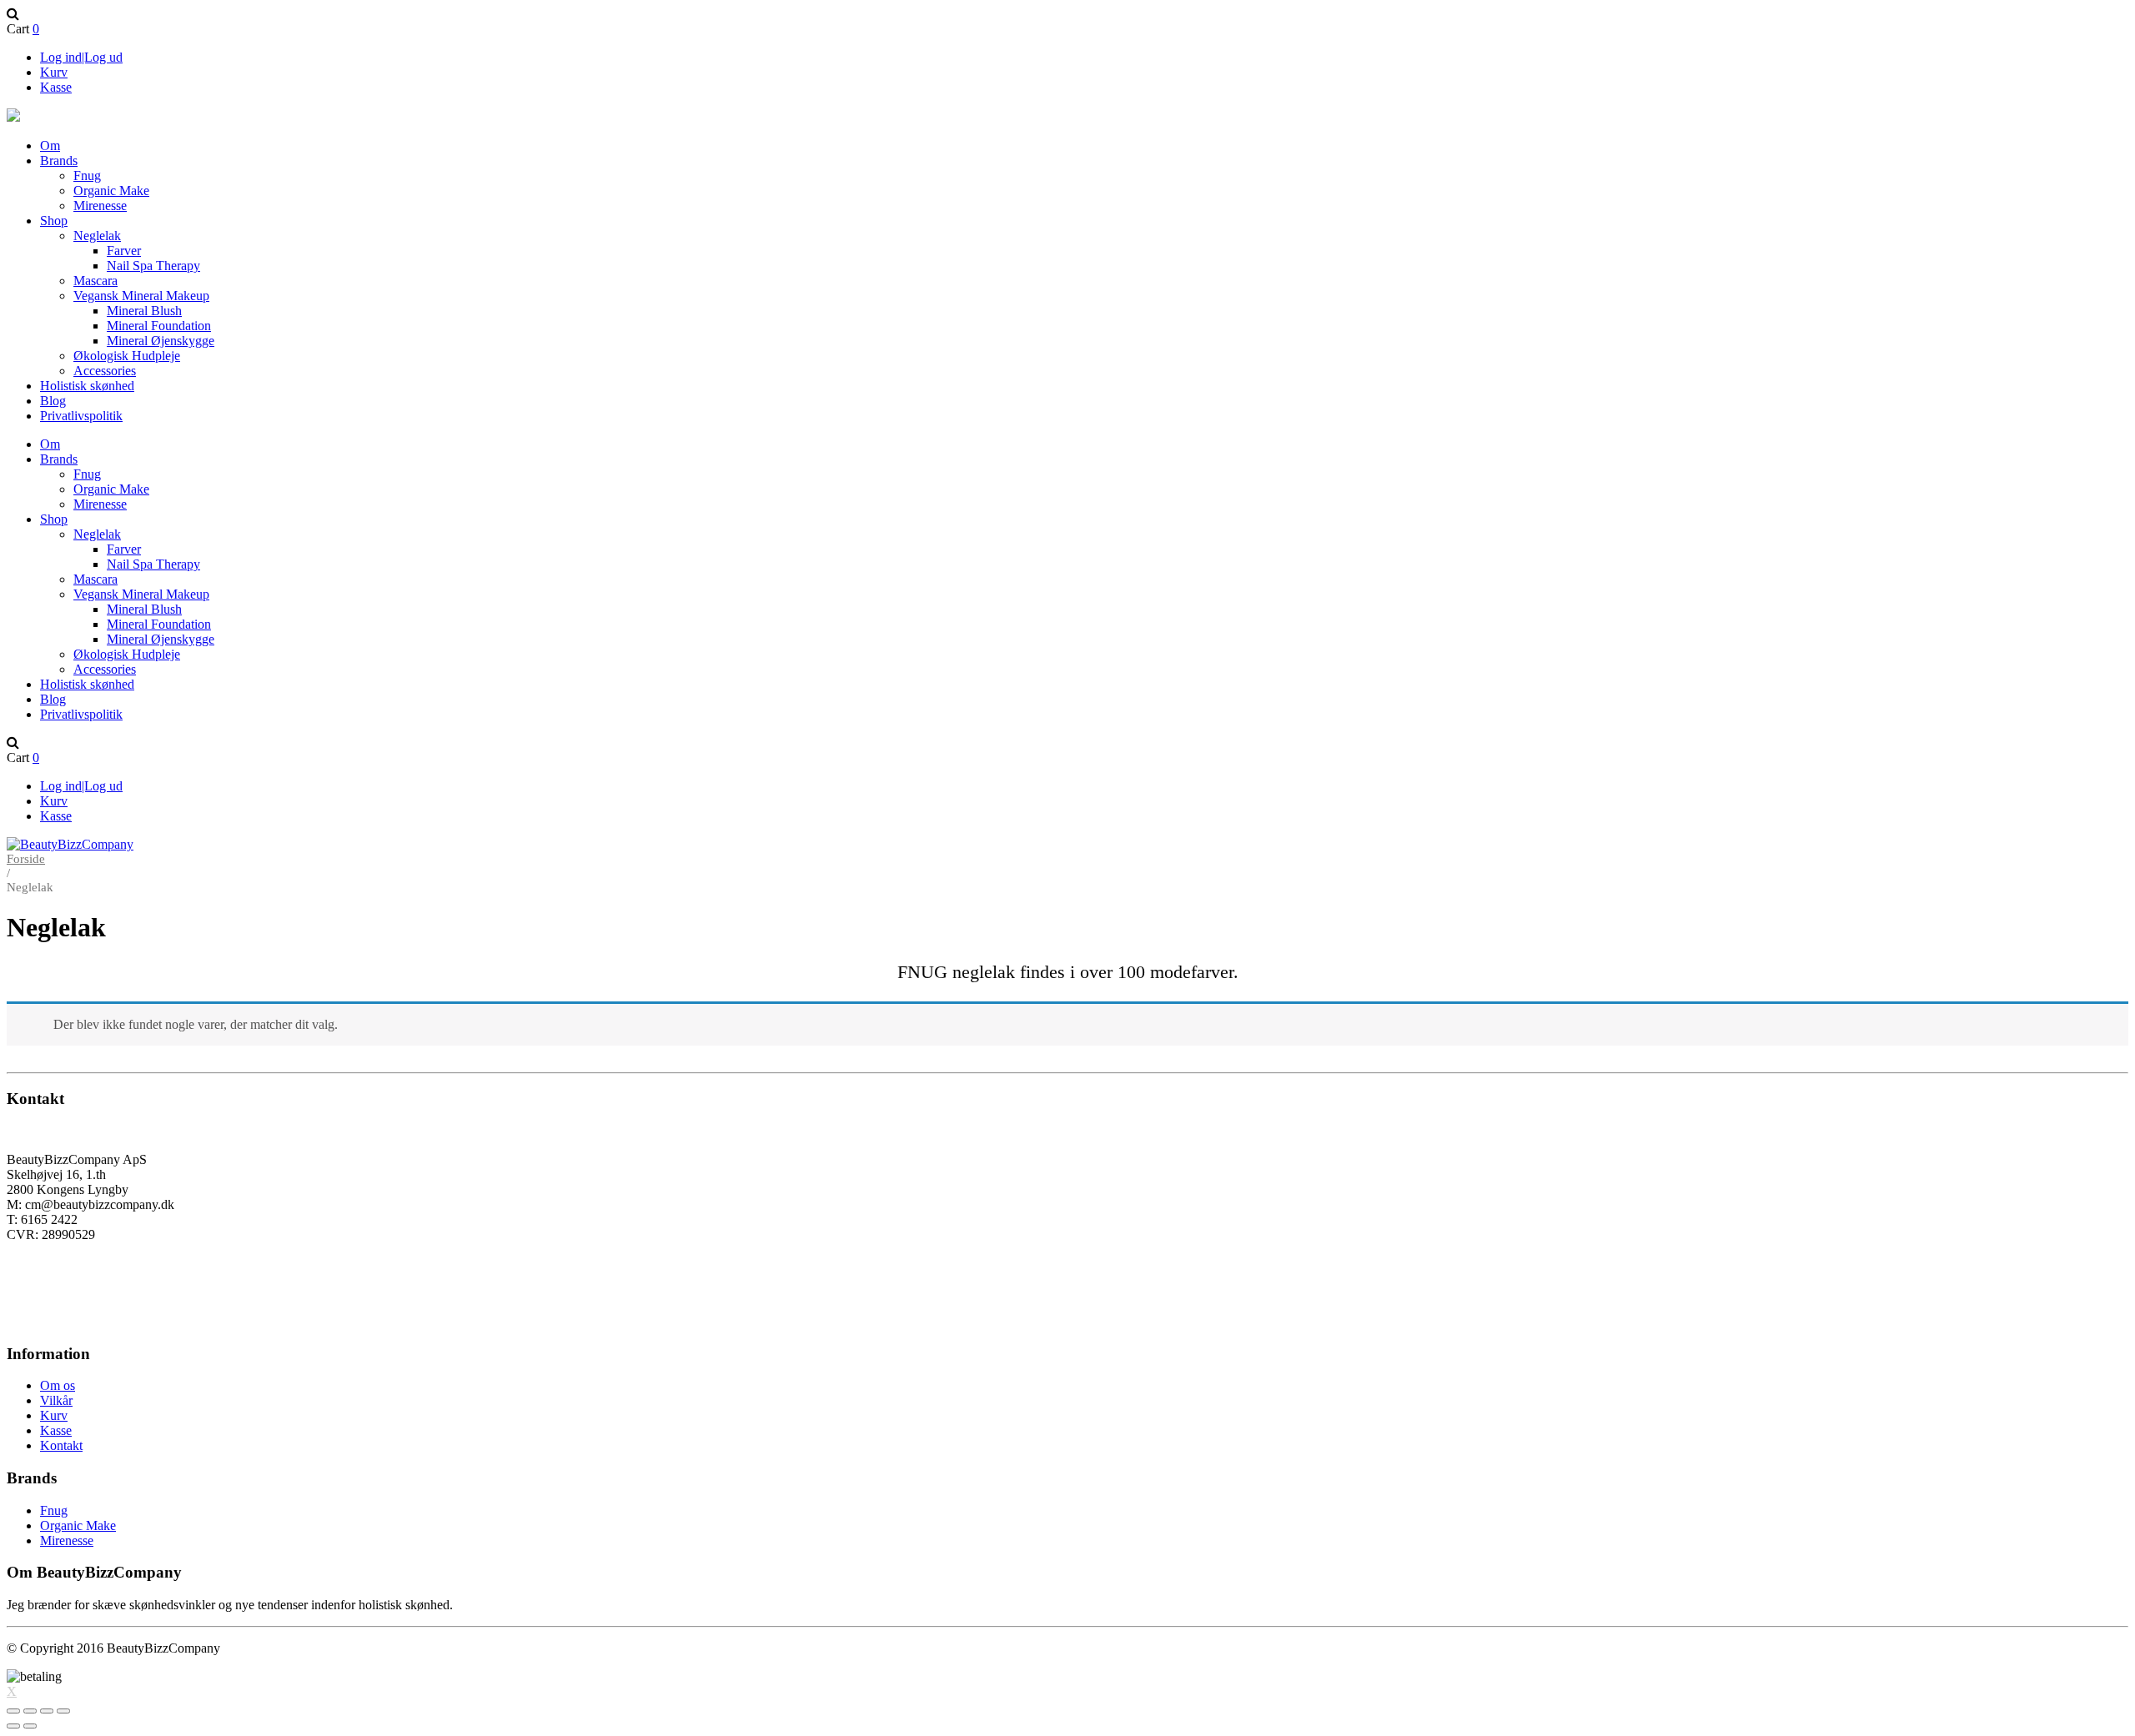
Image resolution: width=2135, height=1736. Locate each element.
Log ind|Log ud (81, 57)
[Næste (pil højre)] (30, 1726)
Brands (59, 161)
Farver (124, 251)
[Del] (30, 1711)
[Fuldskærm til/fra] (47, 1711)
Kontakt (61, 1445)
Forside (26, 859)
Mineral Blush (144, 311)
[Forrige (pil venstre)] (13, 1726)
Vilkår (56, 1400)
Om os (58, 1385)
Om (50, 146)
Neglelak (97, 236)
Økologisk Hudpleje (127, 356)
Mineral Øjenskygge (161, 341)
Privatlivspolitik (81, 416)
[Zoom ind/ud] (63, 1711)
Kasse (56, 87)
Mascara (95, 281)
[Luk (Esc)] (13, 1711)
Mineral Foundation (159, 326)
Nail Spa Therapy (153, 266)
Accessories (105, 371)
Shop (54, 221)
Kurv (54, 72)
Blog (53, 401)
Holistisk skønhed (87, 386)
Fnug (87, 176)
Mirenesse (100, 206)
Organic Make (111, 191)
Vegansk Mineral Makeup (141, 296)
